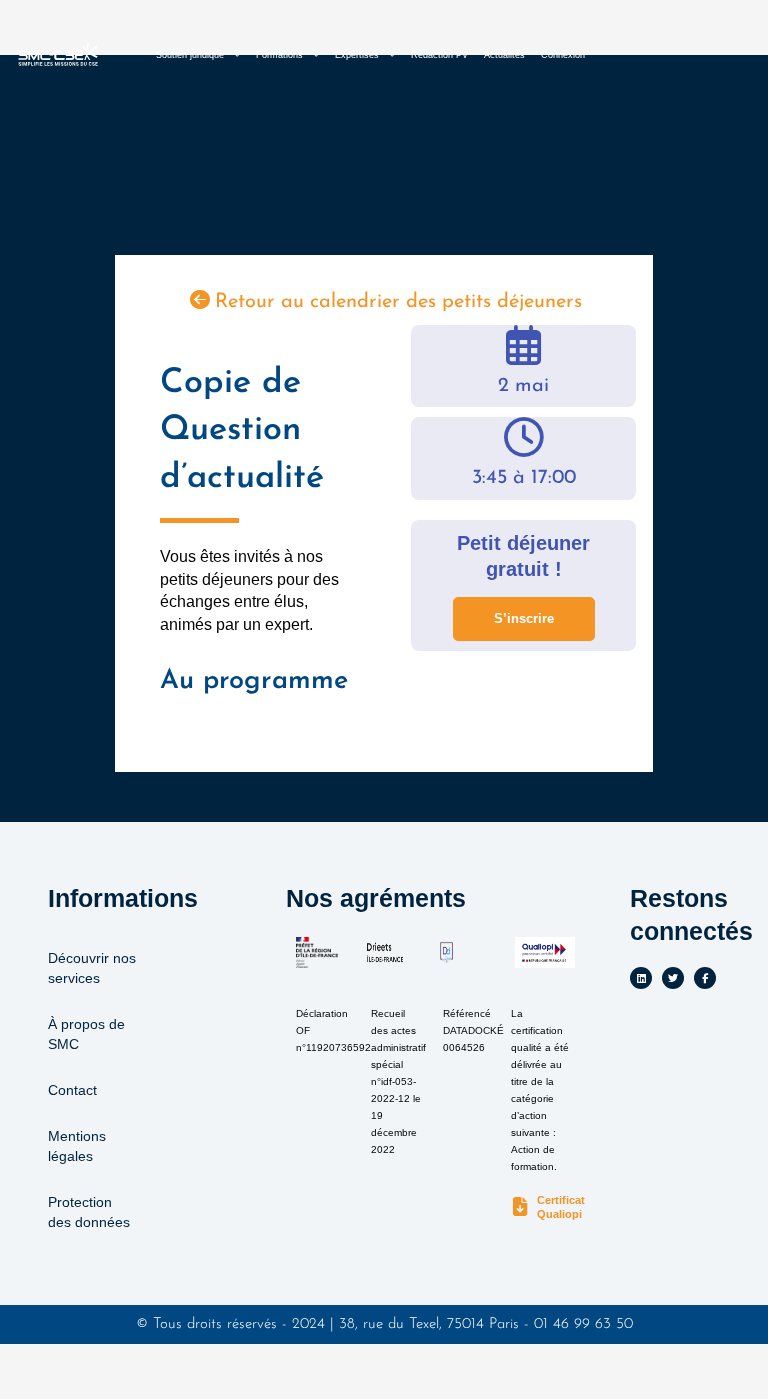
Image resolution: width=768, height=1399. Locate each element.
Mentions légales (77, 1146)
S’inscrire (524, 618)
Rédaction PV (439, 55)
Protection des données (89, 1212)
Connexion (563, 55)
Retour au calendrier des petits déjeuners (398, 302)
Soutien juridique (190, 55)
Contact (72, 1090)
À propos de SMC (86, 1034)
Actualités (504, 55)
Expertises (357, 55)
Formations (279, 55)
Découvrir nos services (92, 968)
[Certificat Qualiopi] (520, 1207)
